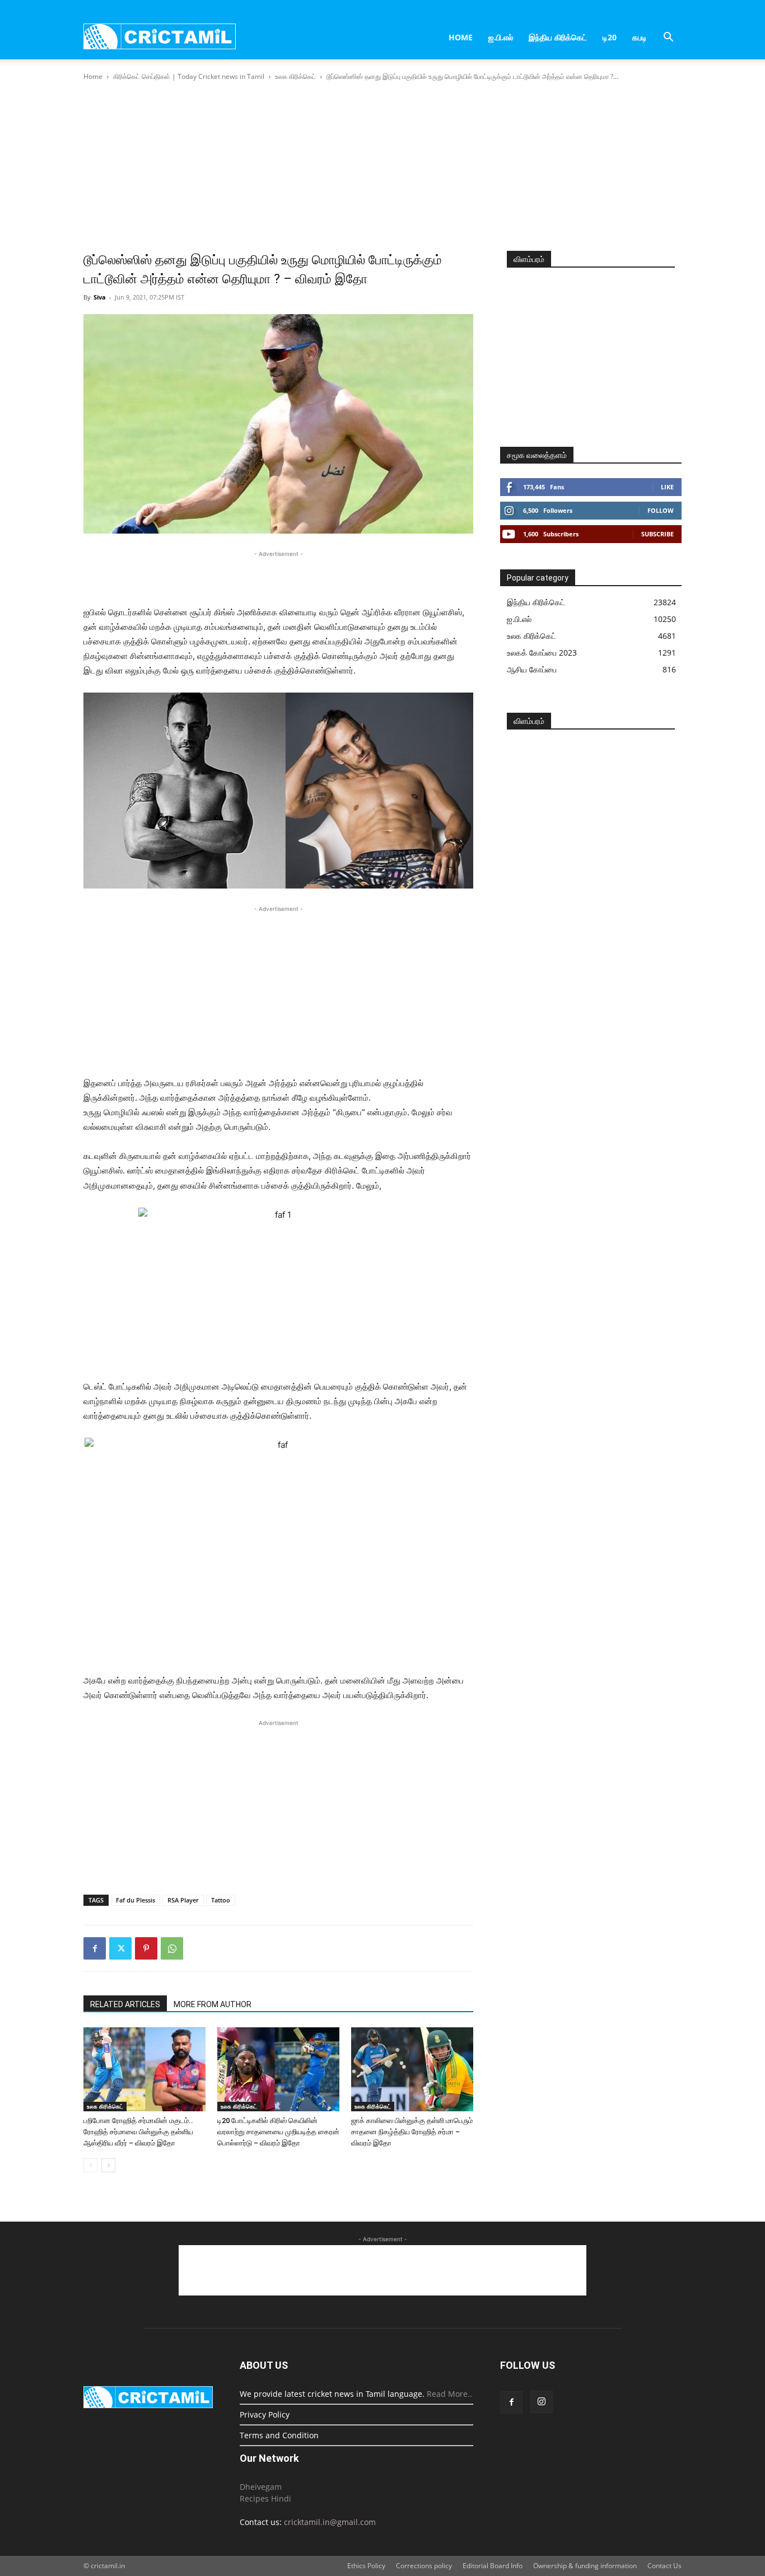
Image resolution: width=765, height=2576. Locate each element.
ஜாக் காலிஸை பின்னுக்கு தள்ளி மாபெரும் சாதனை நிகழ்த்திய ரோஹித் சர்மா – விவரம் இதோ (412, 2132)
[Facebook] (95, 1948)
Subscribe (657, 534)
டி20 (610, 37)
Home (461, 37)
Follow (661, 510)
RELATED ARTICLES (125, 2004)
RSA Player (183, 1900)
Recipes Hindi (265, 2498)
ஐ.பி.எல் (501, 37)
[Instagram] (542, 2402)
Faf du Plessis (136, 1900)
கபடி (640, 37)
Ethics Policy (366, 2566)
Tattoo (221, 1900)
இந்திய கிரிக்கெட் (558, 37)
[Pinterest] (146, 1948)
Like (667, 487)
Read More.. (449, 2394)
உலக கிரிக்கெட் (295, 76)
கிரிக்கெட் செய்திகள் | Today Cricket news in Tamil (189, 76)
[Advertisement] (382, 167)
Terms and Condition (279, 2435)
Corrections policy (424, 2566)
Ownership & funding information (585, 2566)
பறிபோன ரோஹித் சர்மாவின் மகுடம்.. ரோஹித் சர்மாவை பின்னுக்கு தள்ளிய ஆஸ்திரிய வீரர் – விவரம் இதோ (138, 2132)
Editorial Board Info (493, 2566)
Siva (100, 297)
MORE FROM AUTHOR (213, 2004)
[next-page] (108, 2165)
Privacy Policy (265, 2414)
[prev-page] (90, 2165)
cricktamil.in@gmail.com (330, 2522)
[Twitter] (120, 1948)
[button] (668, 38)
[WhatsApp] (172, 1948)
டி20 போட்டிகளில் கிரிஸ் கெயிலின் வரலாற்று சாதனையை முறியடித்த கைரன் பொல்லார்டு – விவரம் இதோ (278, 2132)
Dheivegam (261, 2487)
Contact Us (664, 2566)
